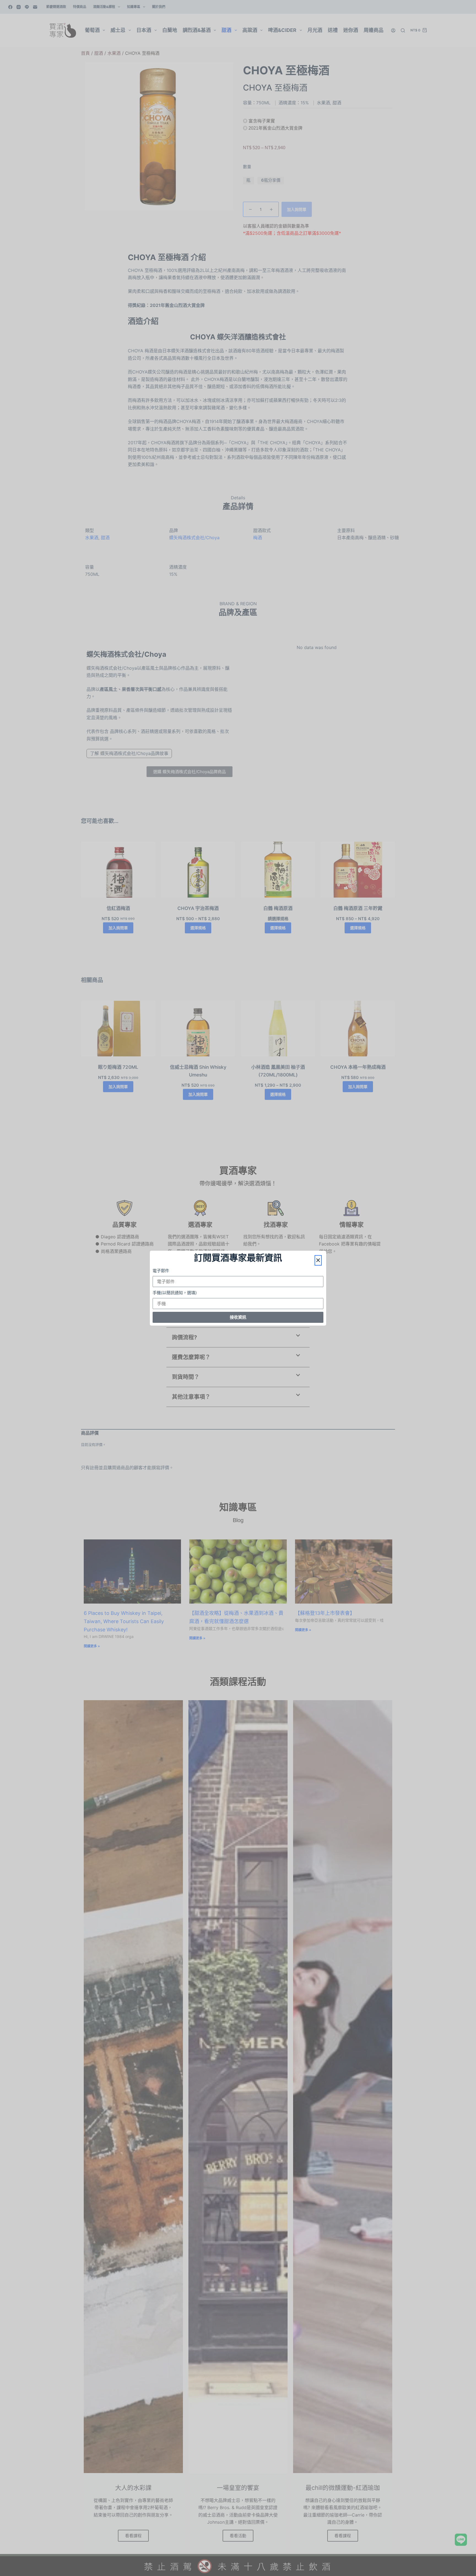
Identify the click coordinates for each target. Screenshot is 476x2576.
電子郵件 (161, 1271)
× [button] (318, 1260)
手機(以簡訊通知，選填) (175, 1293)
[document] (238, 1288)
